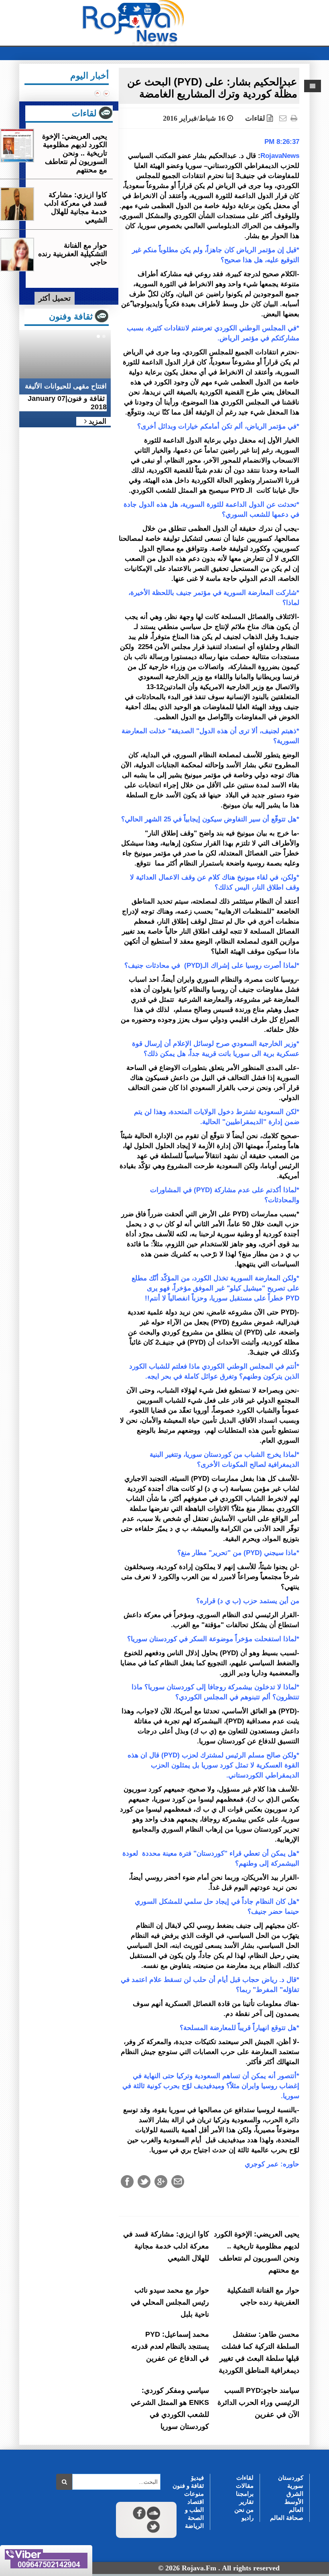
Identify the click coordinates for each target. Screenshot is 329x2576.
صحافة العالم (287, 2518)
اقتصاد (196, 2502)
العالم (296, 2510)
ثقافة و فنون (188, 2486)
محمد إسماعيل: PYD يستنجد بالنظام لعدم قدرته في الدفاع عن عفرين (170, 2346)
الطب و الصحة (194, 2514)
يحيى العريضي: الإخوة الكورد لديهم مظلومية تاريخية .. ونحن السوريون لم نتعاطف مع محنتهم (75, 153)
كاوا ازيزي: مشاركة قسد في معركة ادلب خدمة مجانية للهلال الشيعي (166, 2246)
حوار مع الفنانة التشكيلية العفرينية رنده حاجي (73, 254)
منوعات (194, 2494)
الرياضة (194, 2526)
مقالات (245, 2486)
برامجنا (245, 2494)
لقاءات (255, 118)
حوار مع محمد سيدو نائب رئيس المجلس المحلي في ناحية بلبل (170, 2302)
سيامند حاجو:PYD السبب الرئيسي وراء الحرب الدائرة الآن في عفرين (258, 2402)
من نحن (244, 2510)
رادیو (248, 2518)
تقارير (246, 2502)
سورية (295, 2486)
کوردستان (291, 2478)
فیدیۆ (197, 2478)
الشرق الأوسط (294, 2498)
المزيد (96, 421)
